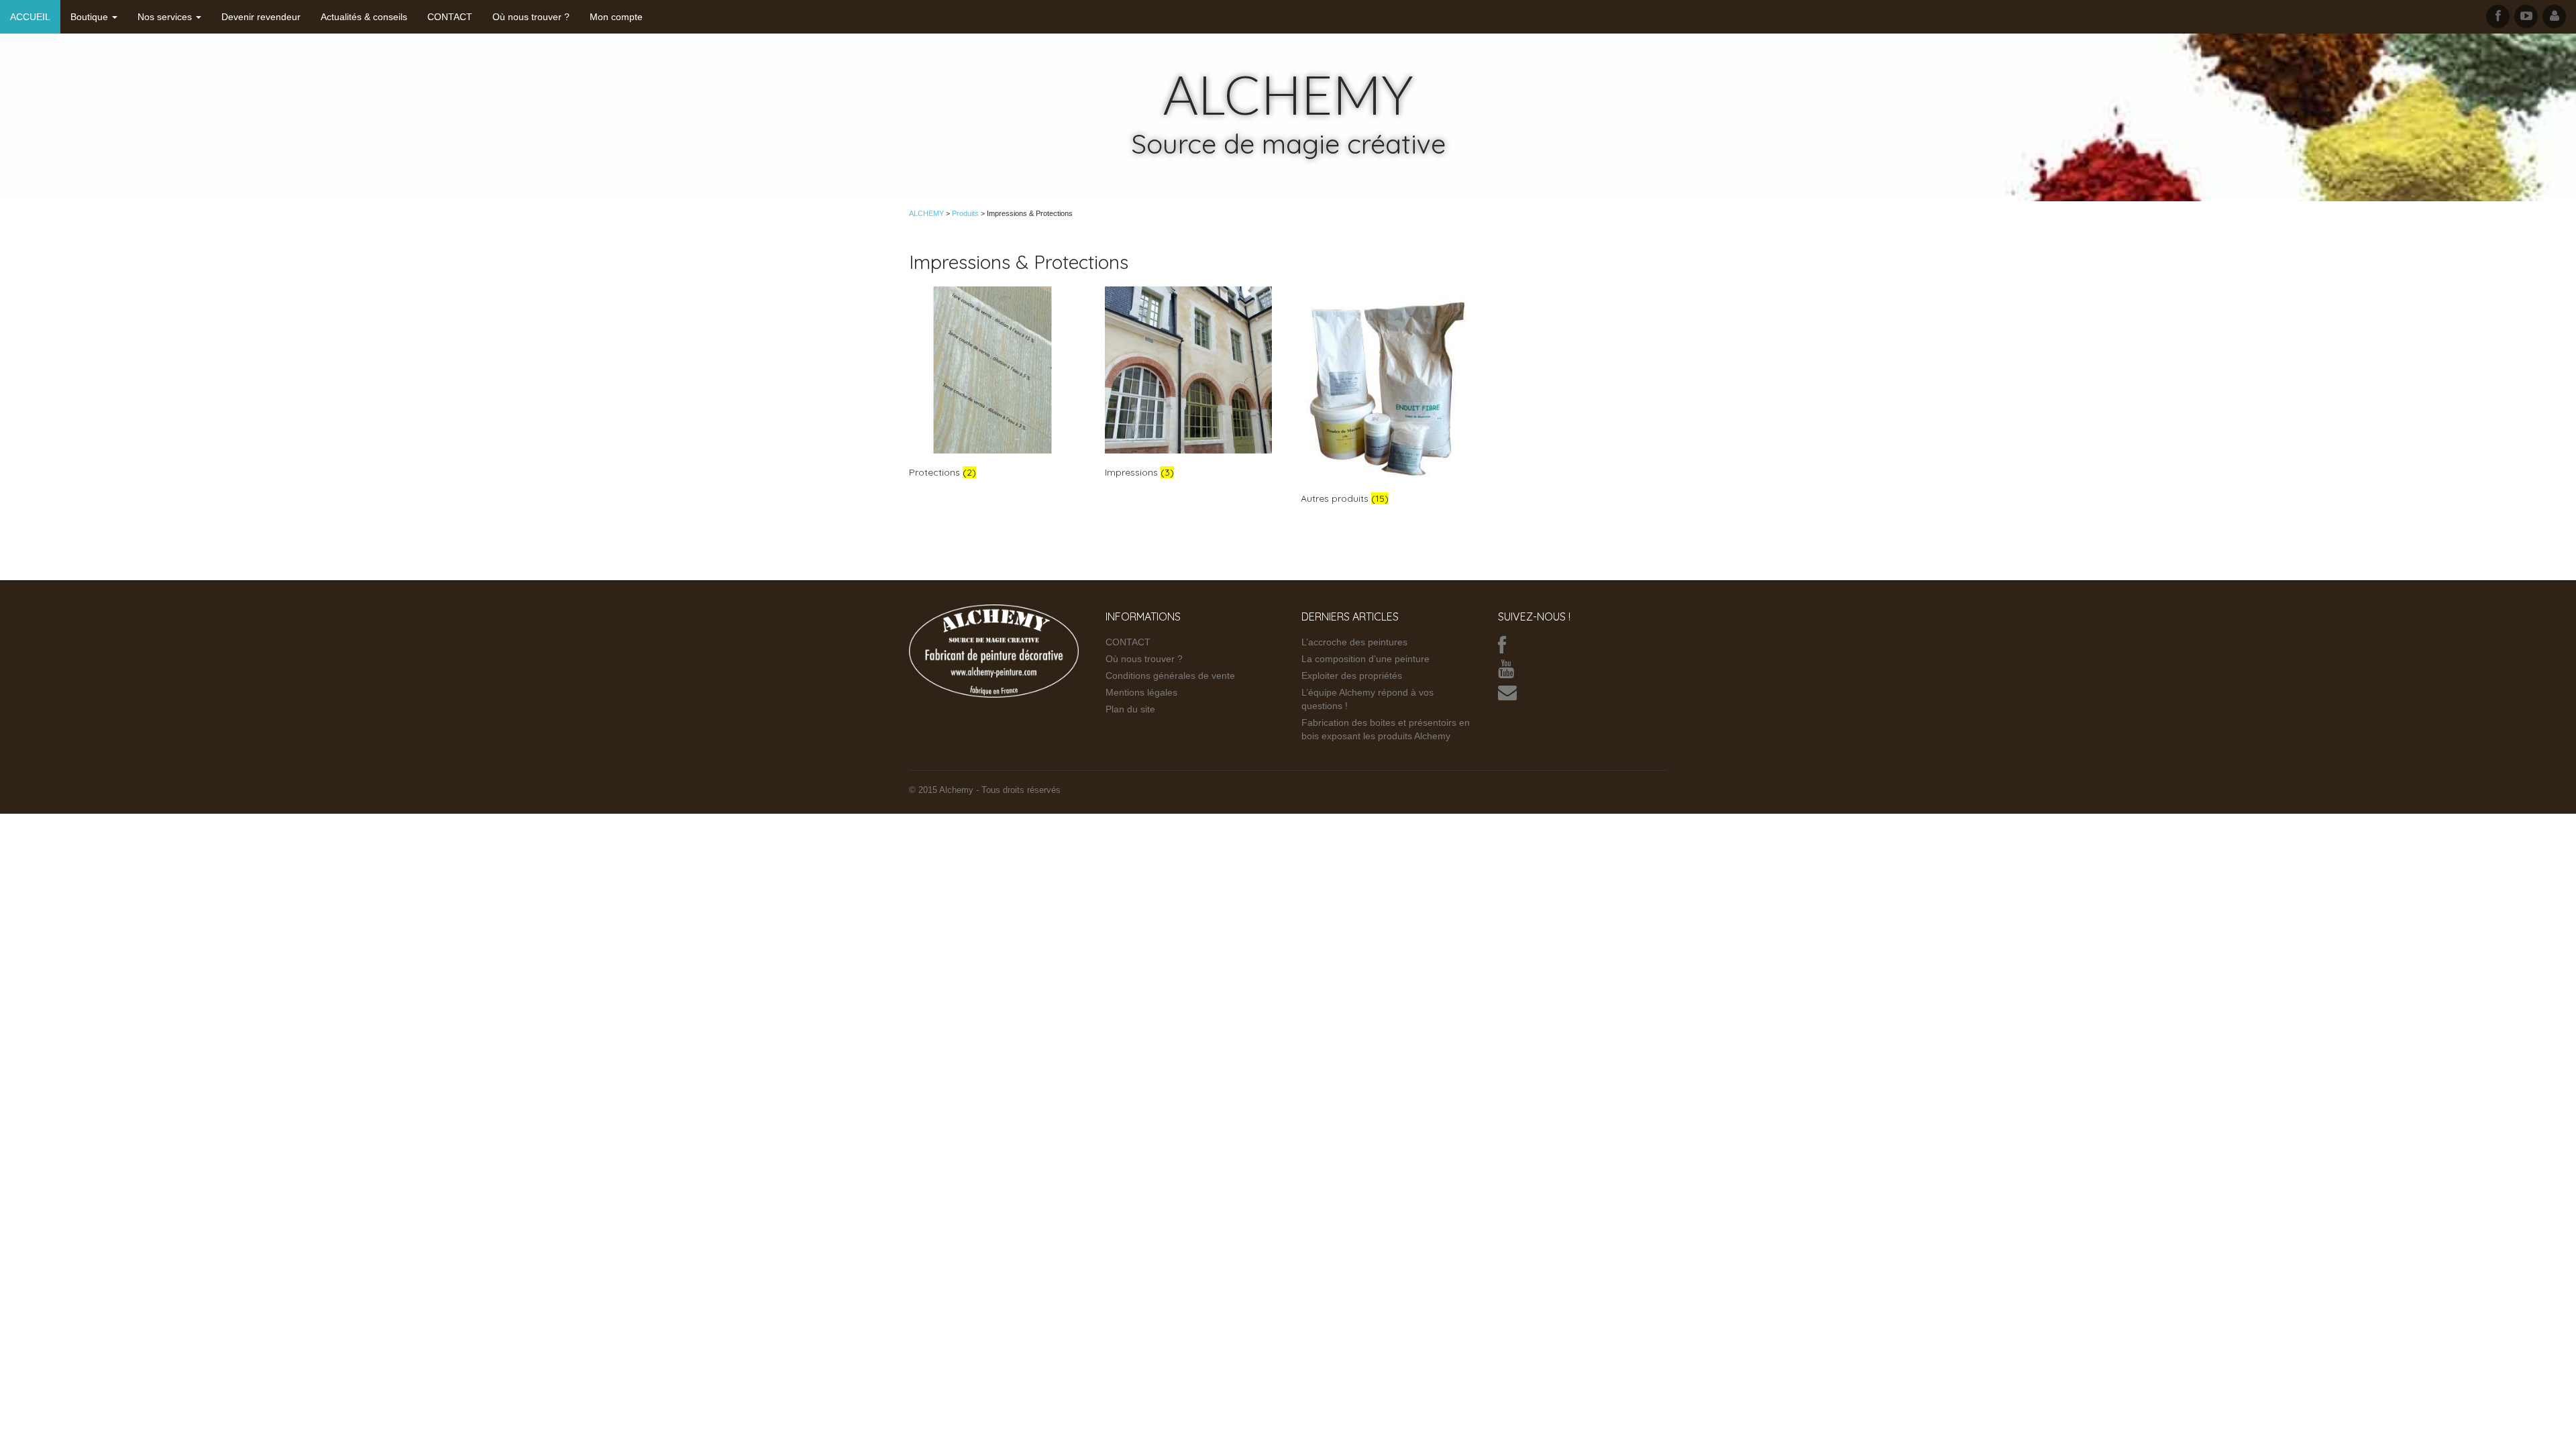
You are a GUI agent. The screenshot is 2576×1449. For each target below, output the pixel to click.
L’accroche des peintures (1354, 642)
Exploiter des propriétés (1352, 676)
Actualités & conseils (364, 17)
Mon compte (616, 17)
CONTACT (450, 17)
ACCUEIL (30, 17)
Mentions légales (1141, 692)
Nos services (166, 17)
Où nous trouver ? (531, 17)
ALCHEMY (1288, 94)
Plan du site (1130, 709)
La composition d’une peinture (1365, 659)
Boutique (91, 17)
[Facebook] (1502, 649)
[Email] (1507, 696)
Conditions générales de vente (1170, 676)
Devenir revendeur (261, 17)
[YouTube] (1506, 672)
